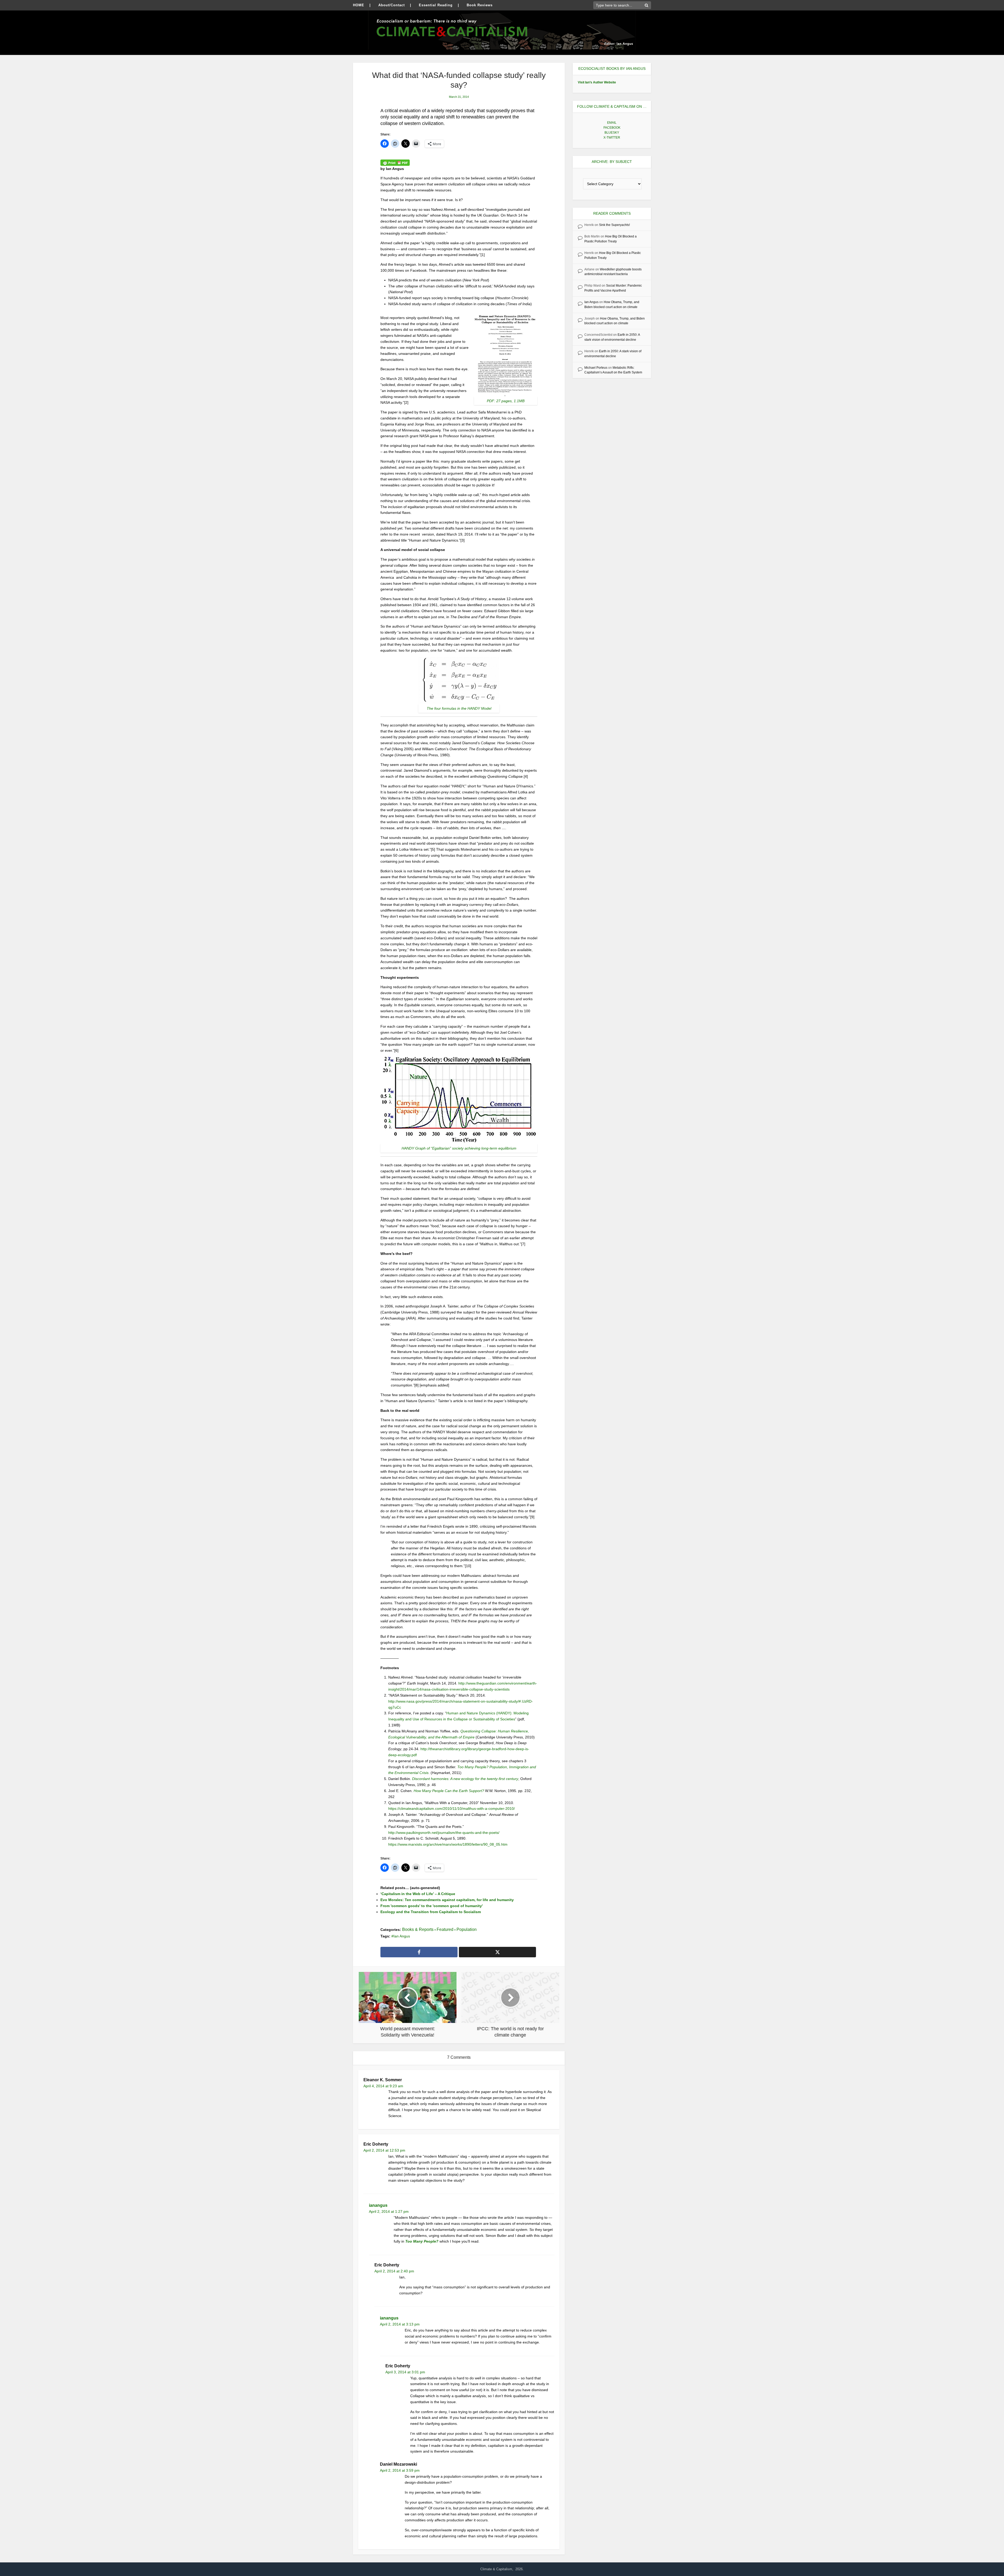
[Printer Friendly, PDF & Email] (395, 162)
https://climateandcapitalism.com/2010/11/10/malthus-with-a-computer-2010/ (452, 1809)
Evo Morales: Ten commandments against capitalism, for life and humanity (447, 1900)
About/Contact (392, 5)
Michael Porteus (596, 368)
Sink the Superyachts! (614, 225)
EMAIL (612, 123)
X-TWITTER (612, 138)
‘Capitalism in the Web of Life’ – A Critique (418, 1894)
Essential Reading (436, 5)
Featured (445, 1929)
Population (467, 1929)
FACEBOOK (612, 128)
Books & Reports (418, 1929)
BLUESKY (612, 133)
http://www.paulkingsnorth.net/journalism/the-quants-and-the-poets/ (444, 1833)
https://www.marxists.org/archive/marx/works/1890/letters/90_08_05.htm (448, 1844)
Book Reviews (480, 5)
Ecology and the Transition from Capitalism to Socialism (431, 1912)
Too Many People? (422, 2241)
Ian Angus (402, 1936)
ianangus (378, 2205)
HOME (359, 5)
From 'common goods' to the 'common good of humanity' (432, 1906)
